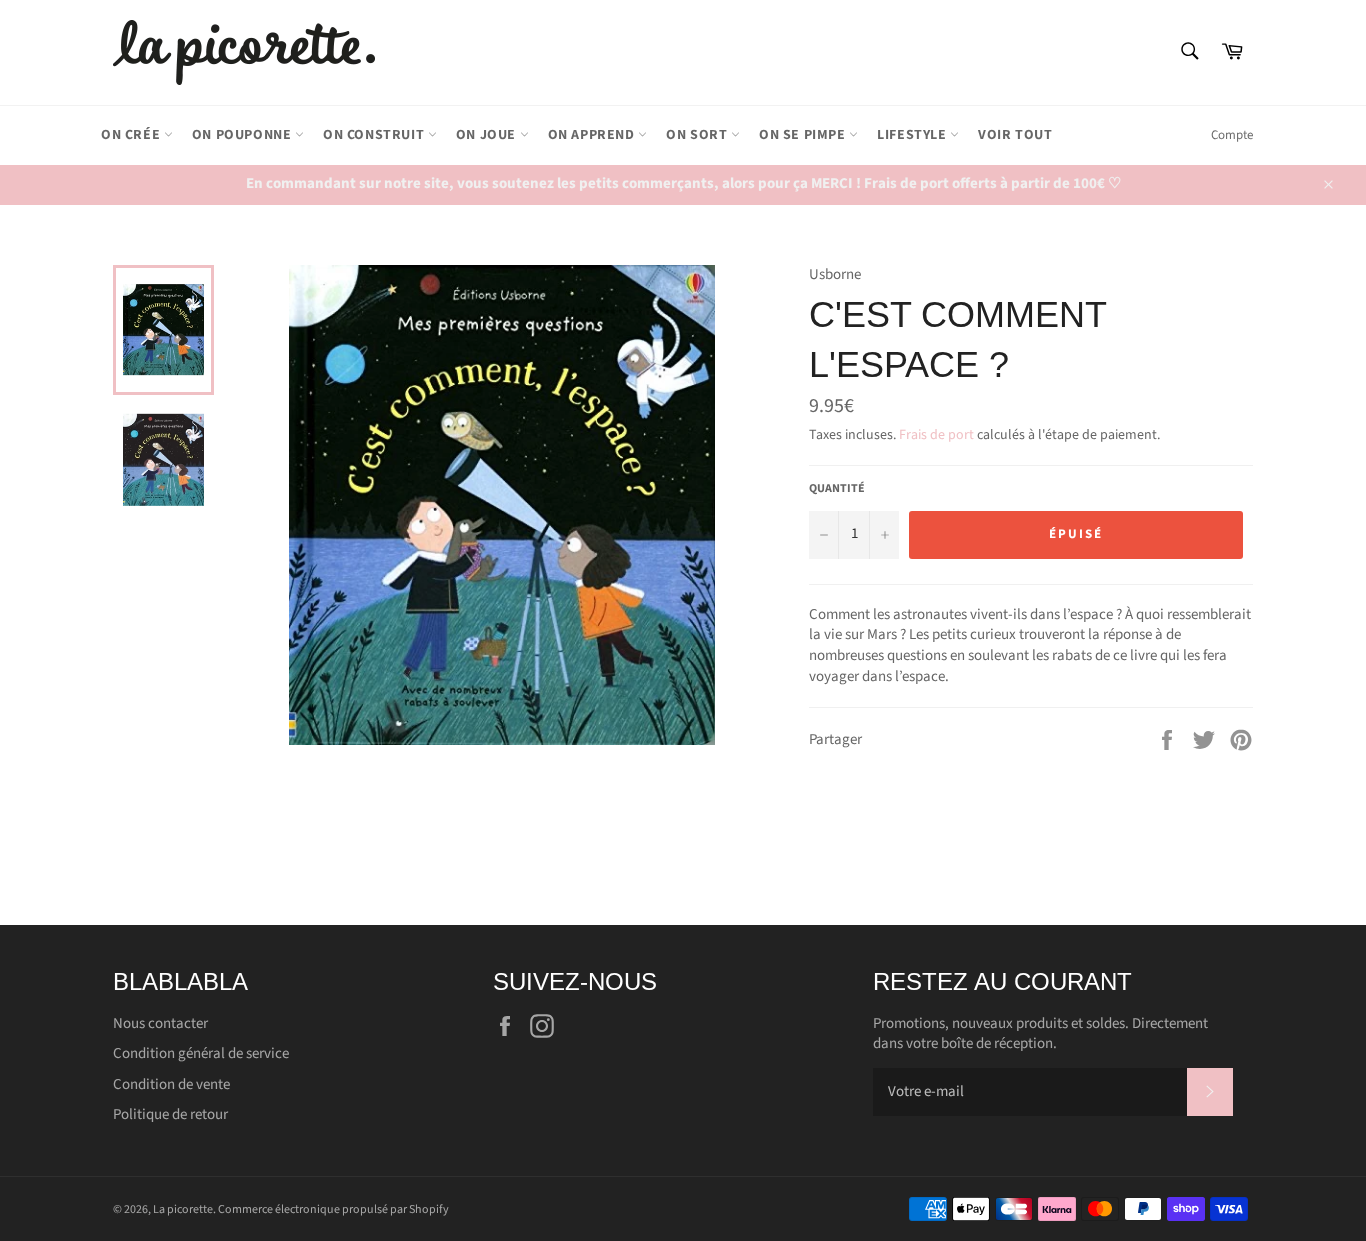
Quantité (837, 489)
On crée (132, 135)
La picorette (183, 1209)
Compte (1232, 135)
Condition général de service (201, 1053)
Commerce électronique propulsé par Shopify (333, 1209)
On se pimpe (804, 135)
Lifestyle (913, 135)
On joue (488, 135)
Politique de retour (170, 1114)
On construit (375, 135)
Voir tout (1015, 135)
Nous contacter (160, 1023)
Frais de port (936, 435)
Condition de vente (171, 1084)
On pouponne (243, 135)
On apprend (593, 135)
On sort (698, 135)
